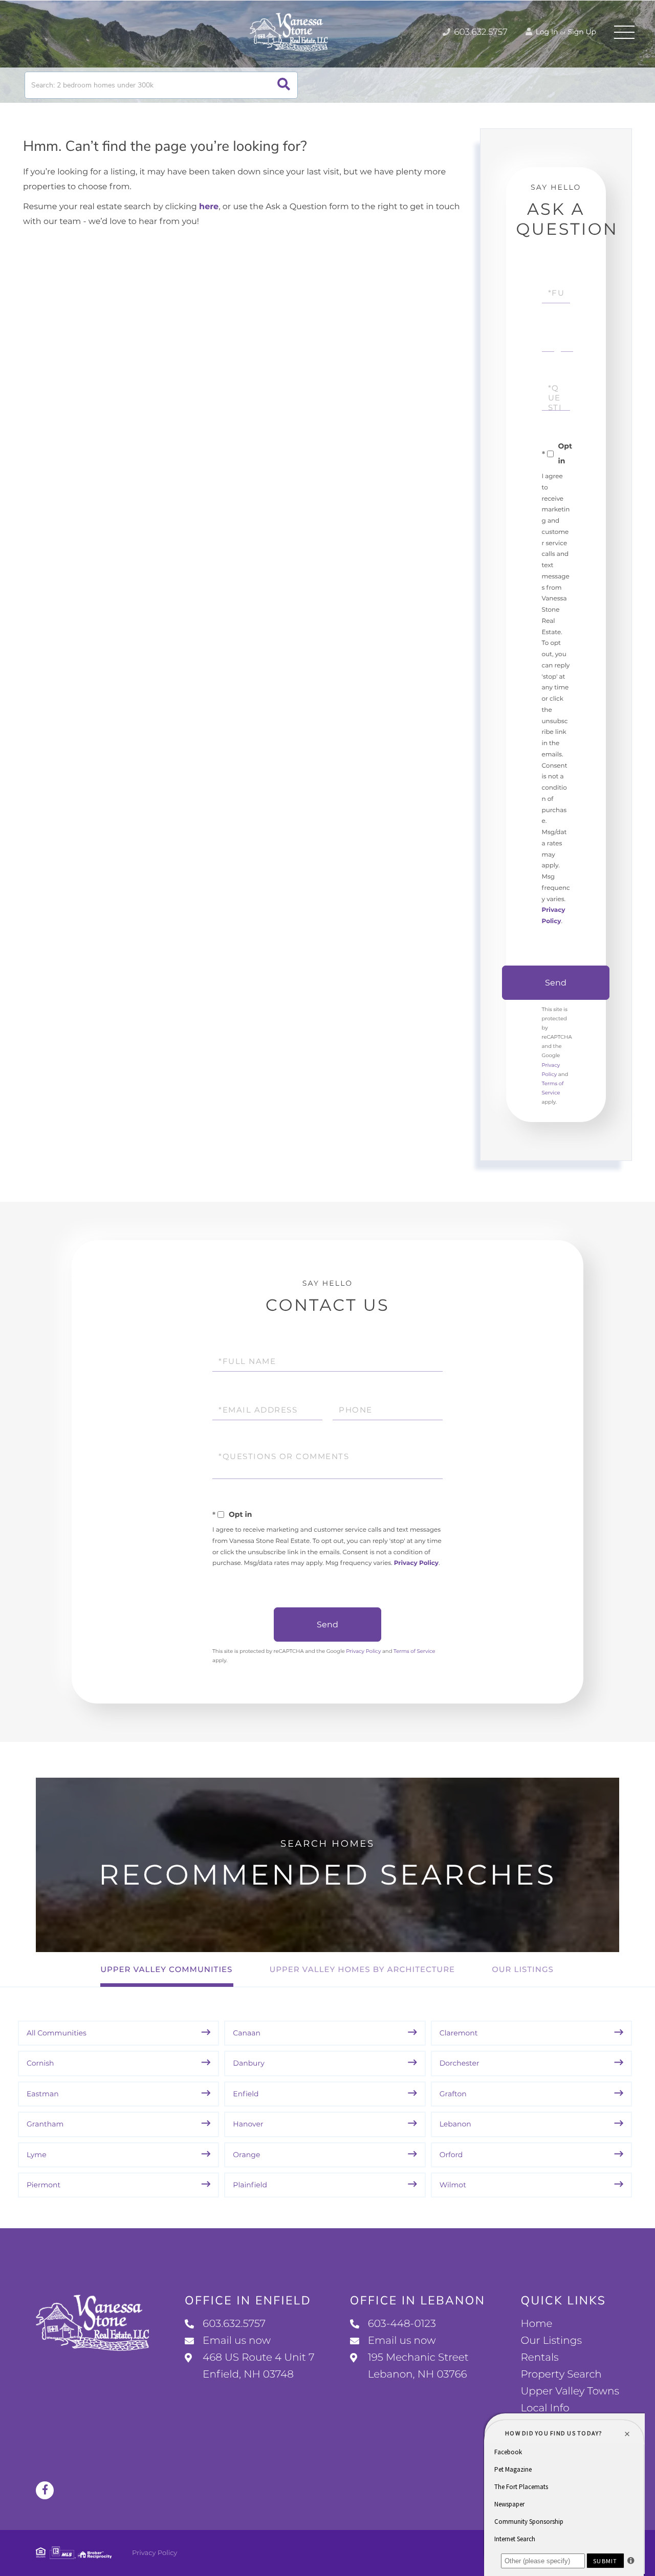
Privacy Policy (416, 1563)
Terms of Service (414, 1651)
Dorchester (460, 2063)
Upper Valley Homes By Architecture (362, 1969)
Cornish (40, 2063)
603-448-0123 (402, 2324)
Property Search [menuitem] (561, 2375)
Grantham (45, 2124)
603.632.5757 (480, 32)
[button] (284, 85)
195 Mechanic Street (418, 2366)
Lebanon (455, 2124)
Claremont (459, 2033)
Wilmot (453, 2185)
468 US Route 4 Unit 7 (258, 2366)
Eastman (43, 2094)
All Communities (57, 2033)
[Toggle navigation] (624, 32)
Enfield (246, 2094)
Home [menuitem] (536, 2324)
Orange (246, 2155)
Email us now (237, 2341)
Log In (546, 32)
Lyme (37, 2155)
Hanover (248, 2124)
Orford (451, 2155)
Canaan (247, 2033)
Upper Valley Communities (166, 1969)
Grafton (453, 2094)
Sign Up (582, 32)
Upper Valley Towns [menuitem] (570, 2391)
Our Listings (523, 1969)
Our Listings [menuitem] (551, 2341)
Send (556, 983)
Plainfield (250, 2185)
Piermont (43, 2185)
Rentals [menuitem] (539, 2358)
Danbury (249, 2063)
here (209, 207)
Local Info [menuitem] (545, 2408)
